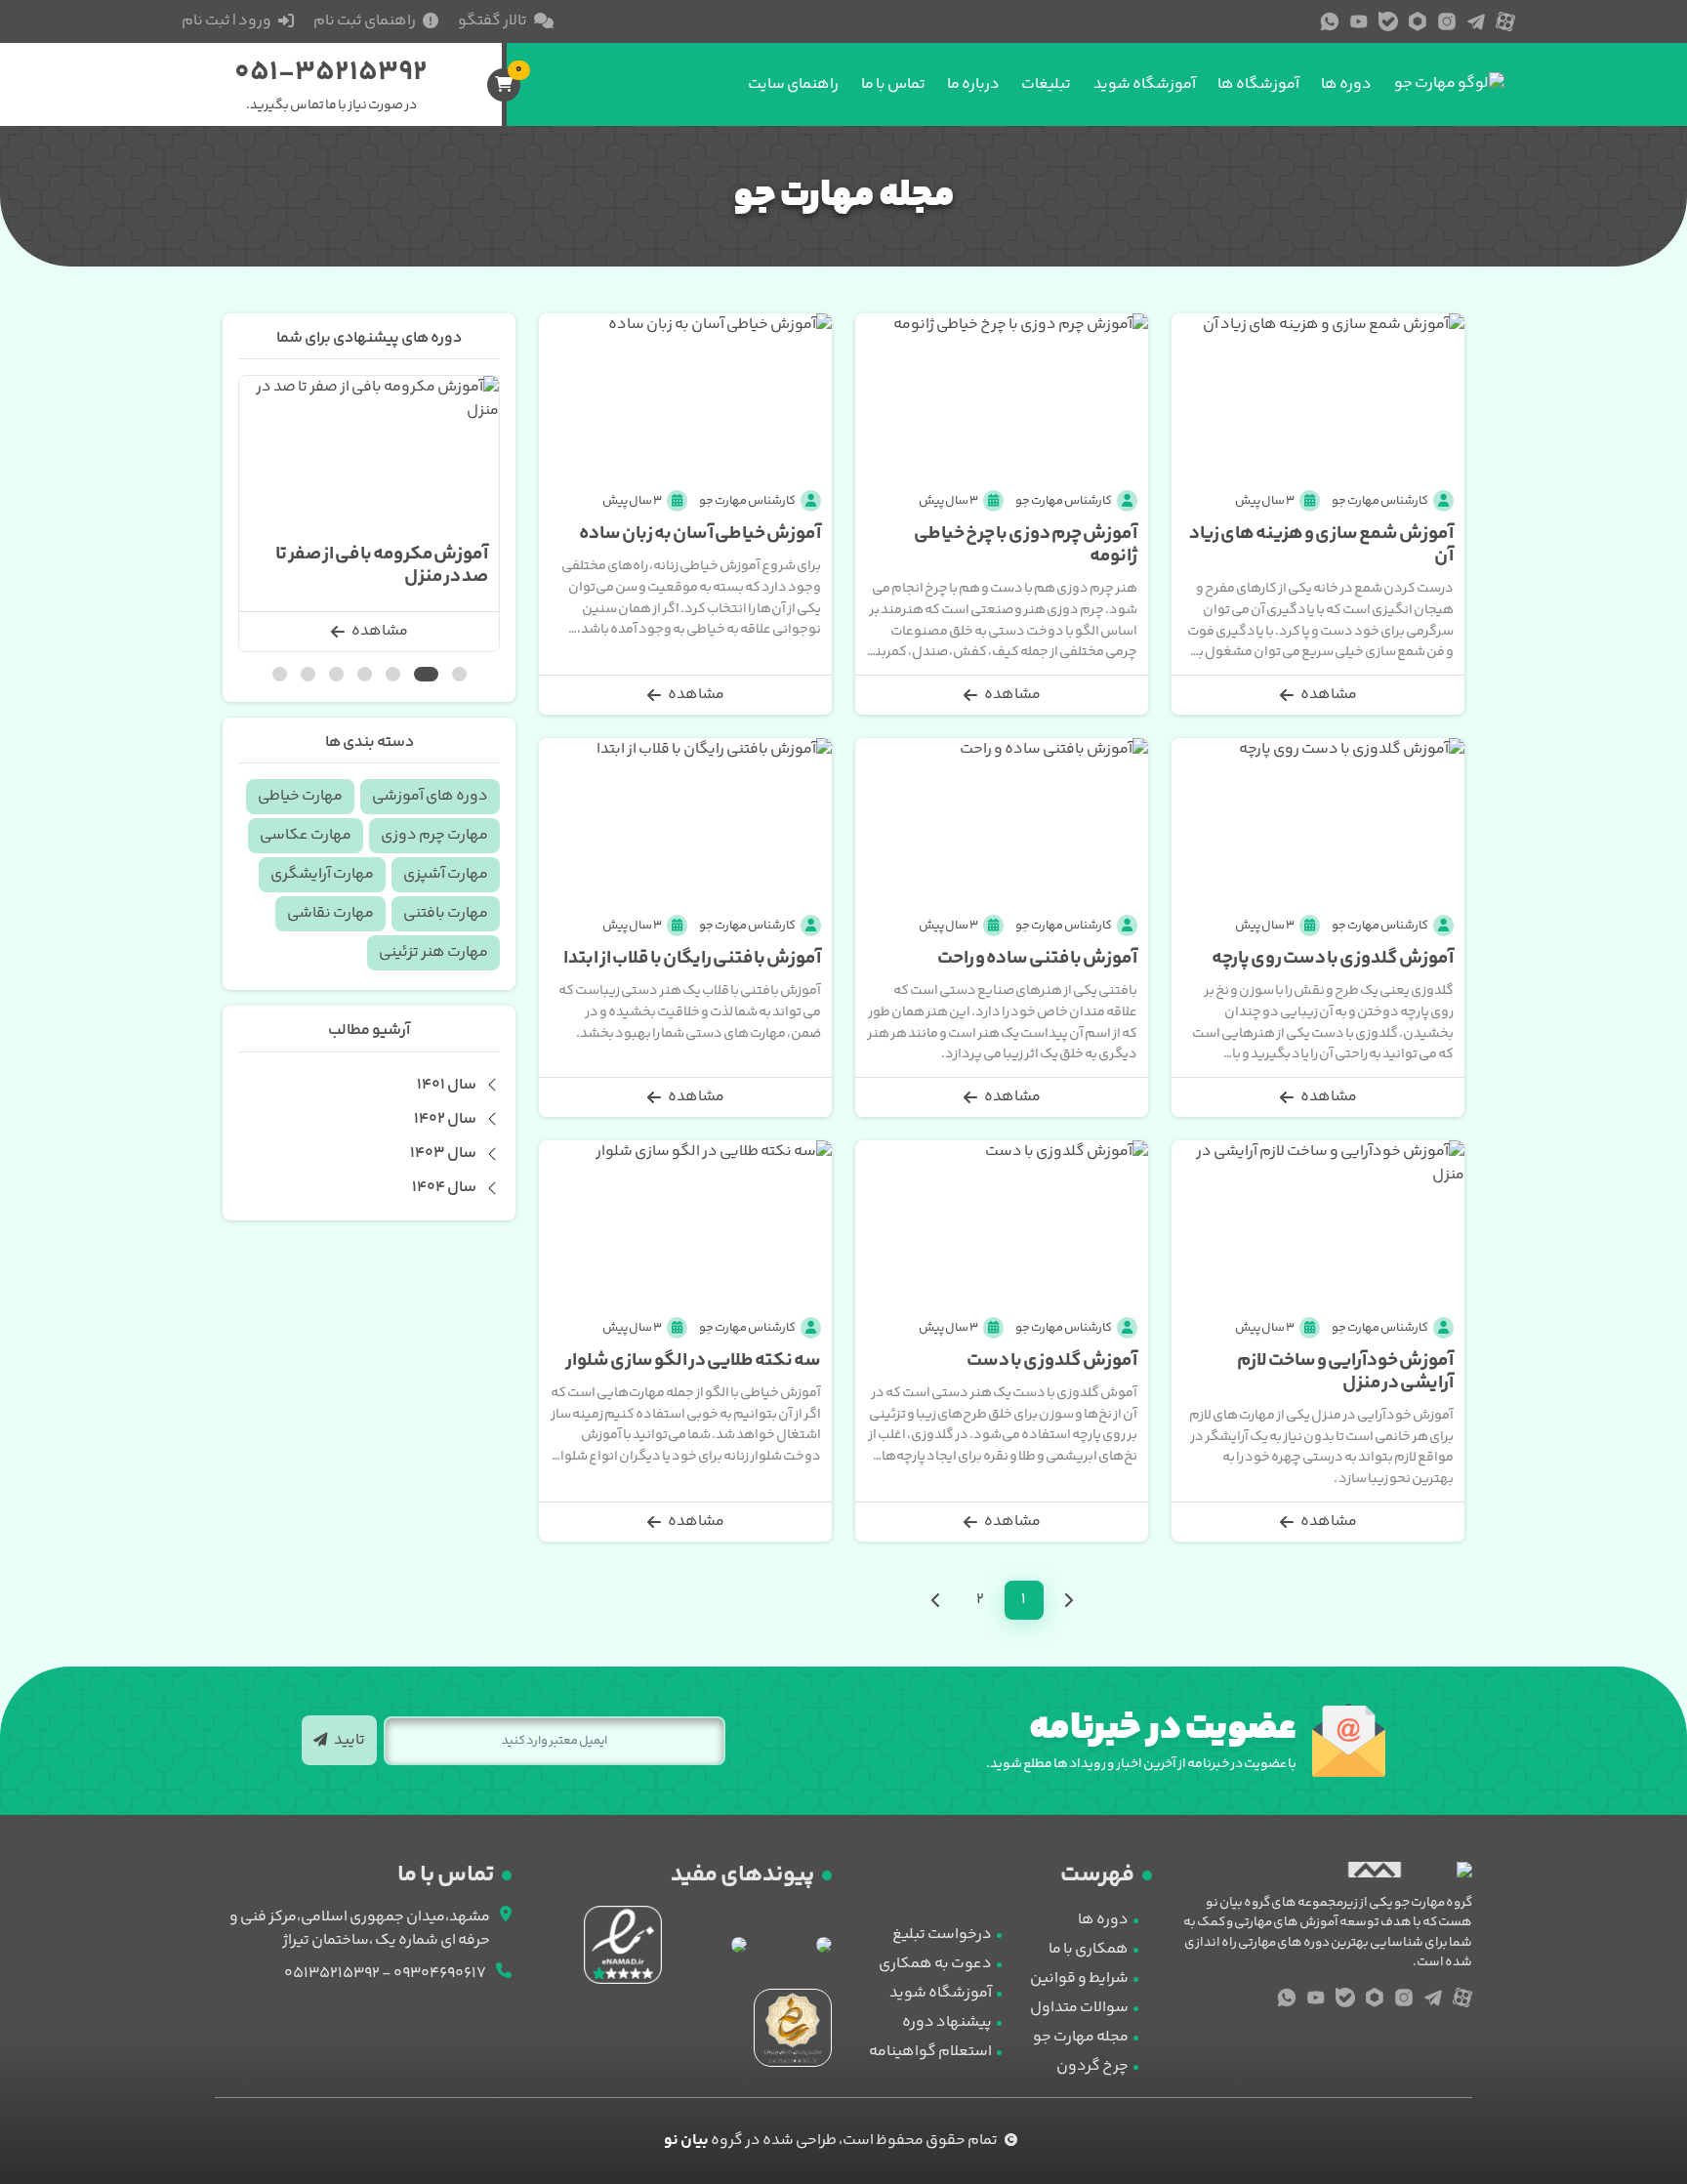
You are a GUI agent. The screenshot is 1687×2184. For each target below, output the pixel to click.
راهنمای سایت (793, 84)
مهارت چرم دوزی (434, 835)
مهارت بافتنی (446, 913)
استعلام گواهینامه (930, 2052)
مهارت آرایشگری (322, 874)
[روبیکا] (1418, 21)
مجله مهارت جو (1081, 2037)
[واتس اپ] (1330, 21)
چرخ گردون (1092, 2066)
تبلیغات (1046, 84)
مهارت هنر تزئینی (433, 952)
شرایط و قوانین (1079, 1978)
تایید (349, 1740)
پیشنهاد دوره (947, 2022)
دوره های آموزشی (430, 796)
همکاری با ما (1089, 1949)
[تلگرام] (1476, 21)
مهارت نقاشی (330, 913)
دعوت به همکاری (935, 1964)
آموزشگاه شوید (1145, 84)
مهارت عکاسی (306, 835)
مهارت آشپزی (446, 874)
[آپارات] (1505, 21)
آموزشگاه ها (1258, 84)
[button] (459, 674)
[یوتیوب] (1359, 21)
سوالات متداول (1079, 2008)
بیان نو (686, 2141)
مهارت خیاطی (300, 796)
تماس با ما (893, 84)
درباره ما (973, 84)
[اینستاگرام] (1447, 21)
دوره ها (1346, 84)
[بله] (1388, 21)
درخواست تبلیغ (942, 1935)
